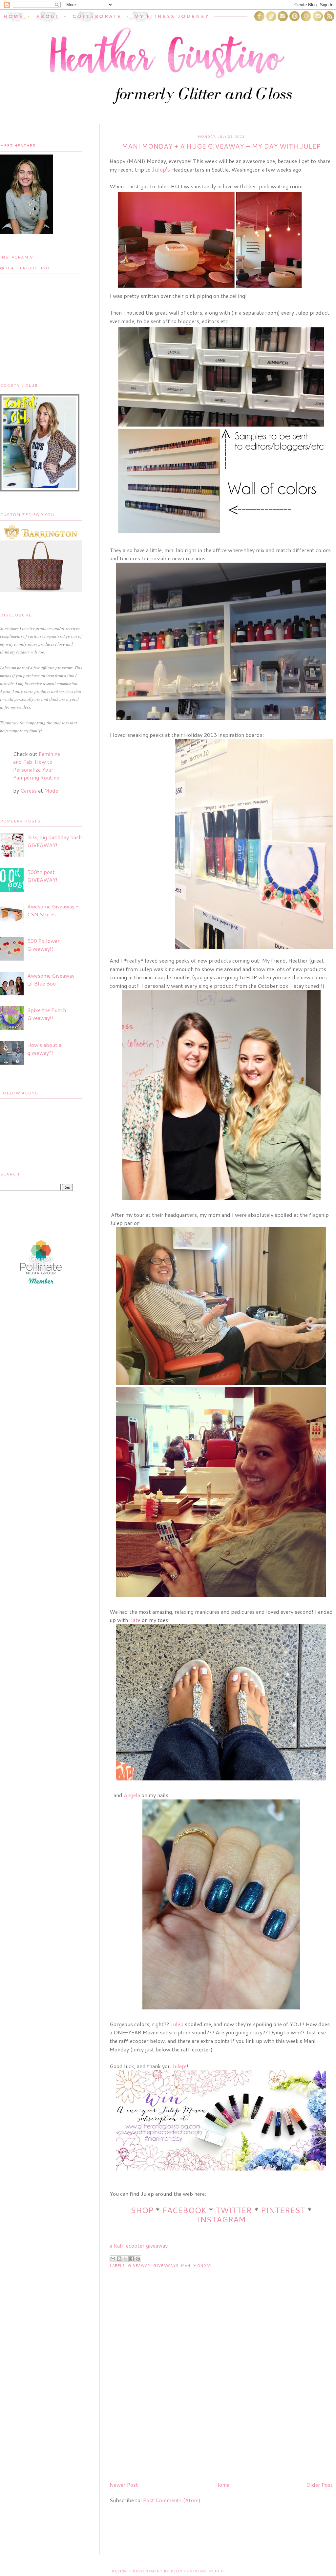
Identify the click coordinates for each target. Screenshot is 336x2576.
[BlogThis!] (119, 2259)
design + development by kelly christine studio (168, 2571)
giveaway (139, 2266)
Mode (51, 790)
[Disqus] (221, 2392)
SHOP (142, 2210)
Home (222, 2485)
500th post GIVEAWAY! (42, 876)
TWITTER (234, 2210)
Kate (135, 1620)
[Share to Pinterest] (138, 2259)
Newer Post (124, 2485)
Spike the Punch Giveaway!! (47, 1014)
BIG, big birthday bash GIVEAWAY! (54, 841)
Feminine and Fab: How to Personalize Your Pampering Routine (37, 766)
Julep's (161, 169)
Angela (132, 1795)
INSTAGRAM (221, 2219)
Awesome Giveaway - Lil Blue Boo (53, 979)
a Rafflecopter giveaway (139, 2245)
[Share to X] (125, 2259)
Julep (177, 2024)
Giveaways (166, 2266)
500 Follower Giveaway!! (43, 945)
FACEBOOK (184, 2210)
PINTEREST (283, 2210)
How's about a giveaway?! (44, 1049)
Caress (29, 790)
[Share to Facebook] (132, 2259)
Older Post (319, 2485)
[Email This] (113, 2259)
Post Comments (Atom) (172, 2500)
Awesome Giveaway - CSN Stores (53, 910)
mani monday (196, 2266)
